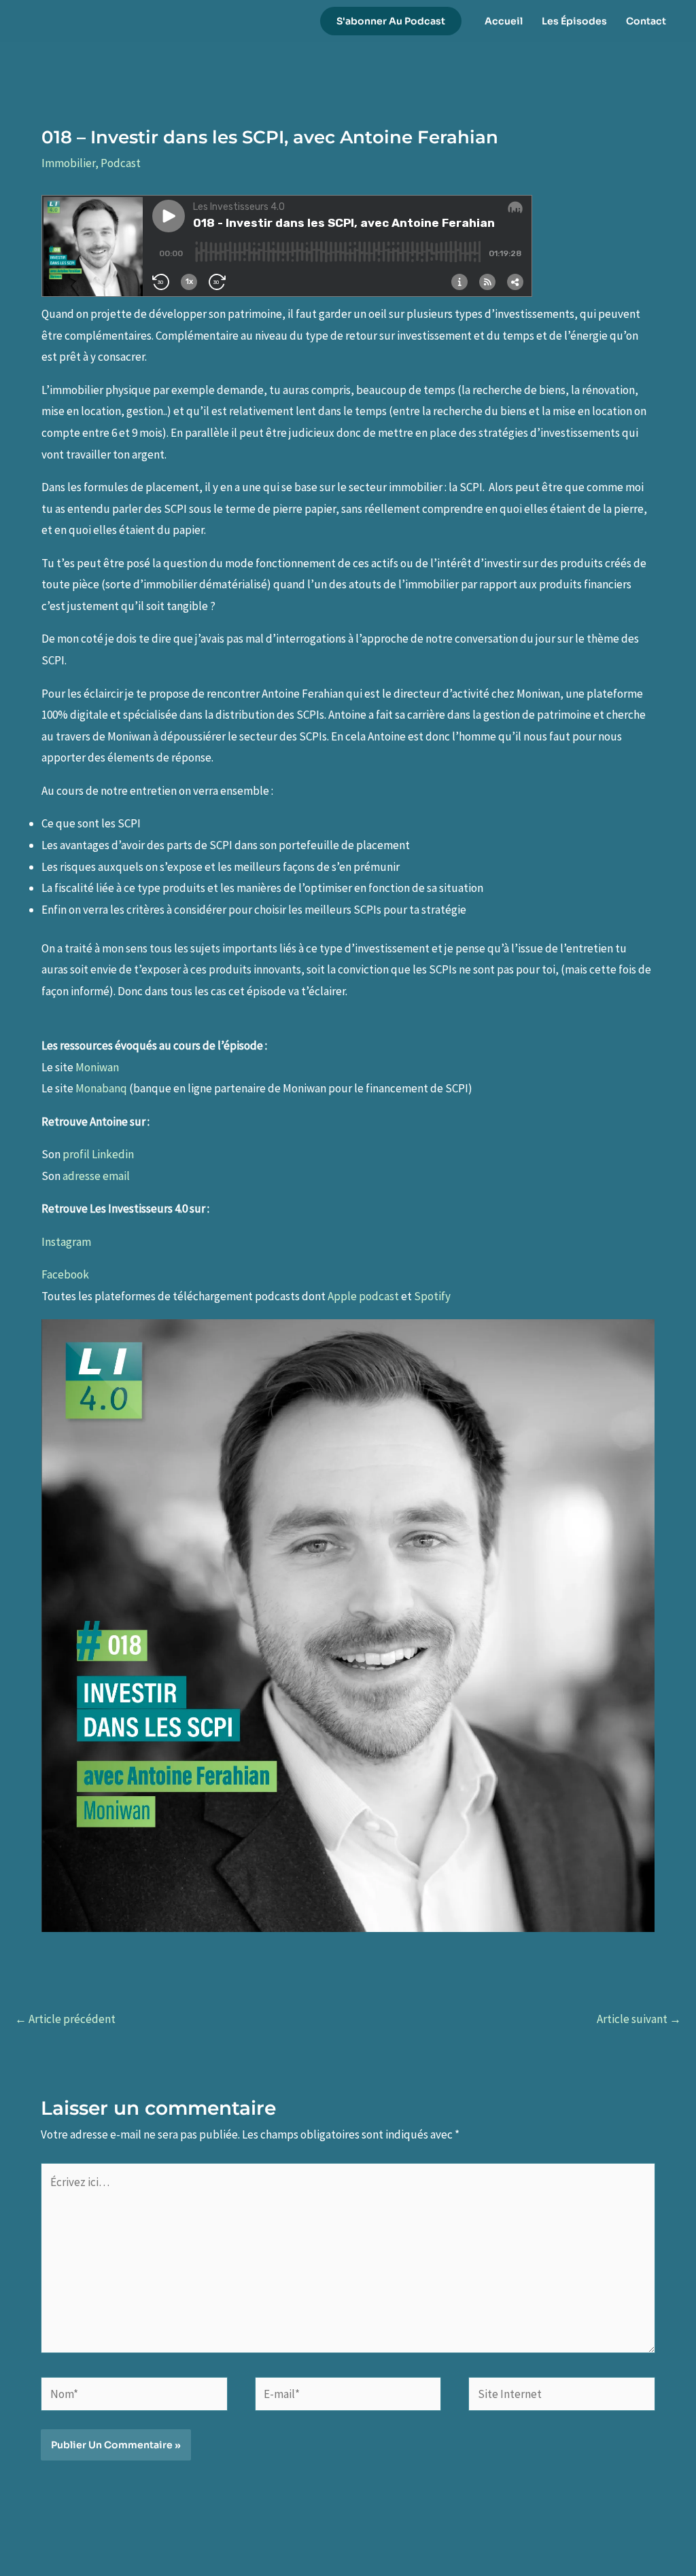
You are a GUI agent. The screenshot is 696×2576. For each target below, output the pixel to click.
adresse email (96, 1176)
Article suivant (639, 2019)
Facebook (65, 1274)
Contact (646, 21)
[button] (391, 21)
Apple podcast (364, 1296)
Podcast (121, 163)
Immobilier (68, 163)
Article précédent (65, 2019)
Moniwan (97, 1067)
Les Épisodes (574, 21)
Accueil (504, 21)
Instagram (66, 1242)
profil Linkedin (98, 1154)
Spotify (432, 1296)
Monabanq (101, 1088)
